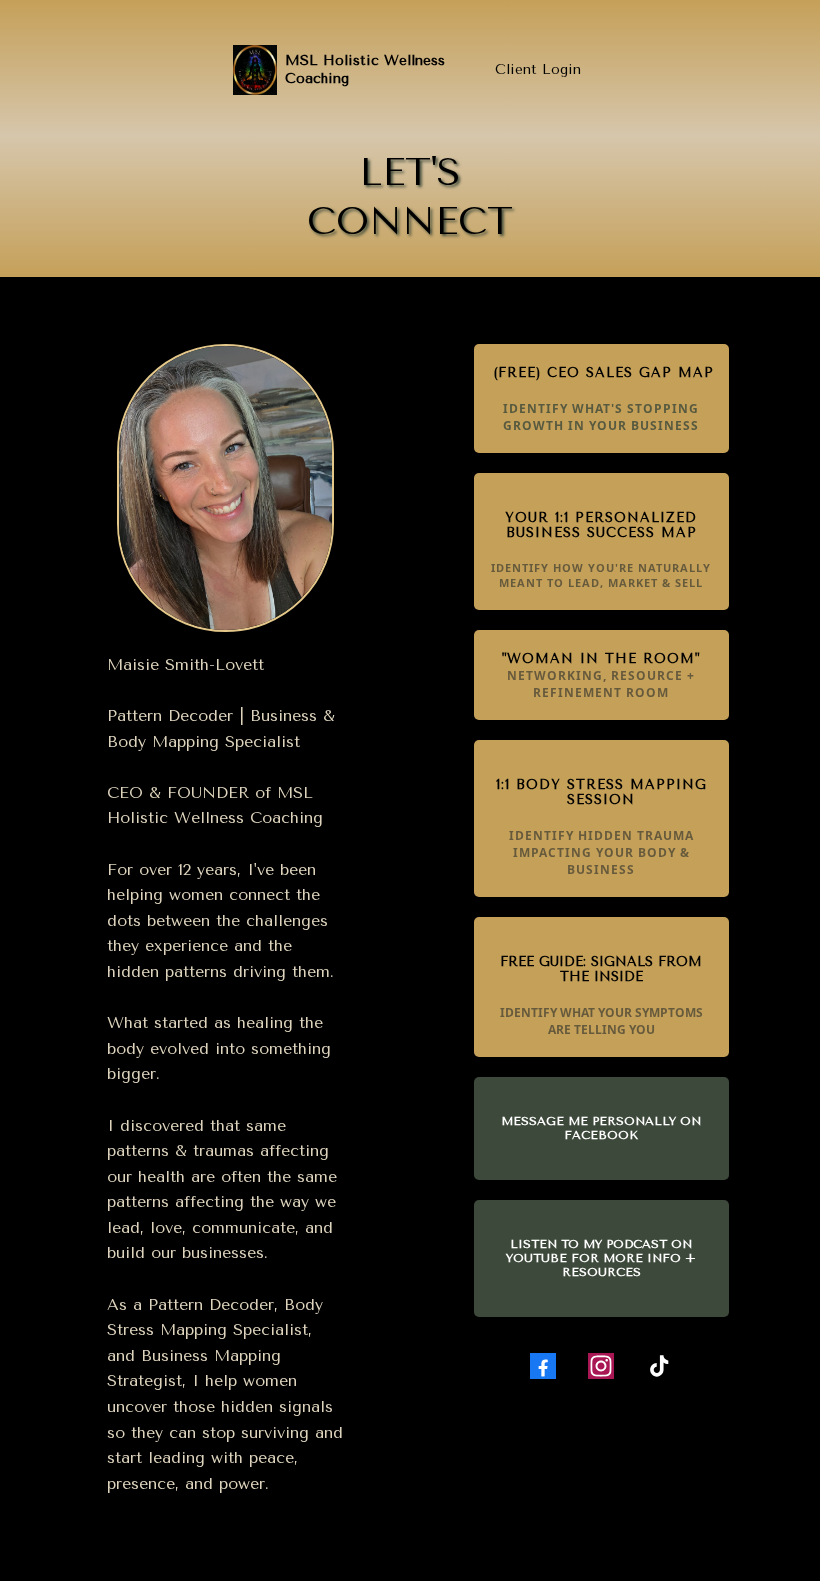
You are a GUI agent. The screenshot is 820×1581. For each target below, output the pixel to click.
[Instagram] (601, 1366)
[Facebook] (543, 1366)
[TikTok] (659, 1366)
